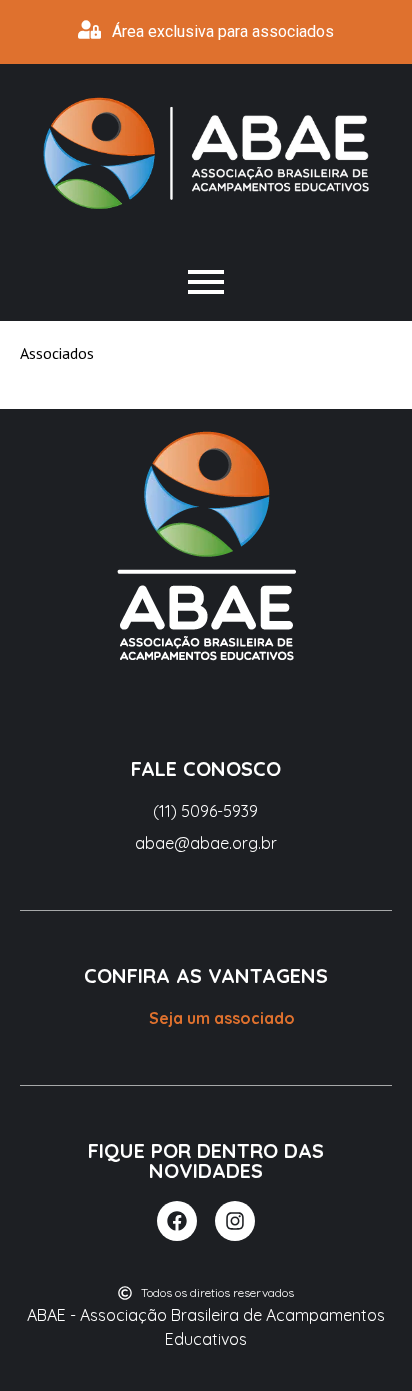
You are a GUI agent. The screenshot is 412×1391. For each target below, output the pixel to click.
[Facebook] (177, 1221)
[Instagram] (235, 1221)
